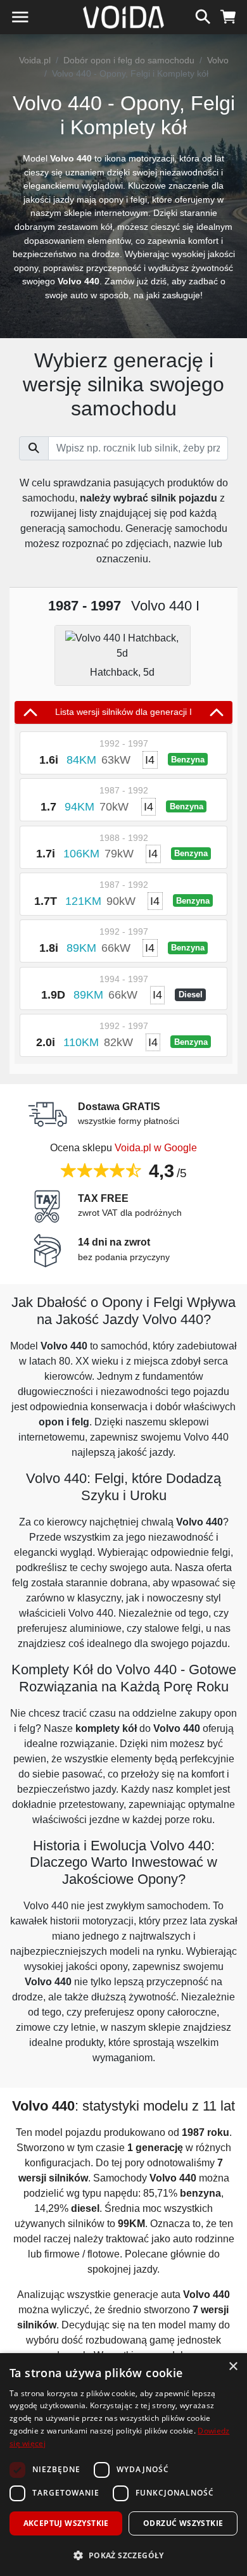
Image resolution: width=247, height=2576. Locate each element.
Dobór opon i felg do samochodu (129, 60)
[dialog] (123, 2465)
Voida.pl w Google (156, 1148)
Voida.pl (35, 60)
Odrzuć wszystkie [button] (183, 2523)
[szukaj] (203, 15)
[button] (123, 2555)
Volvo (218, 60)
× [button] (233, 2367)
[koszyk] (228, 15)
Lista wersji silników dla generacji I (123, 712)
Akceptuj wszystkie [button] (66, 2523)
